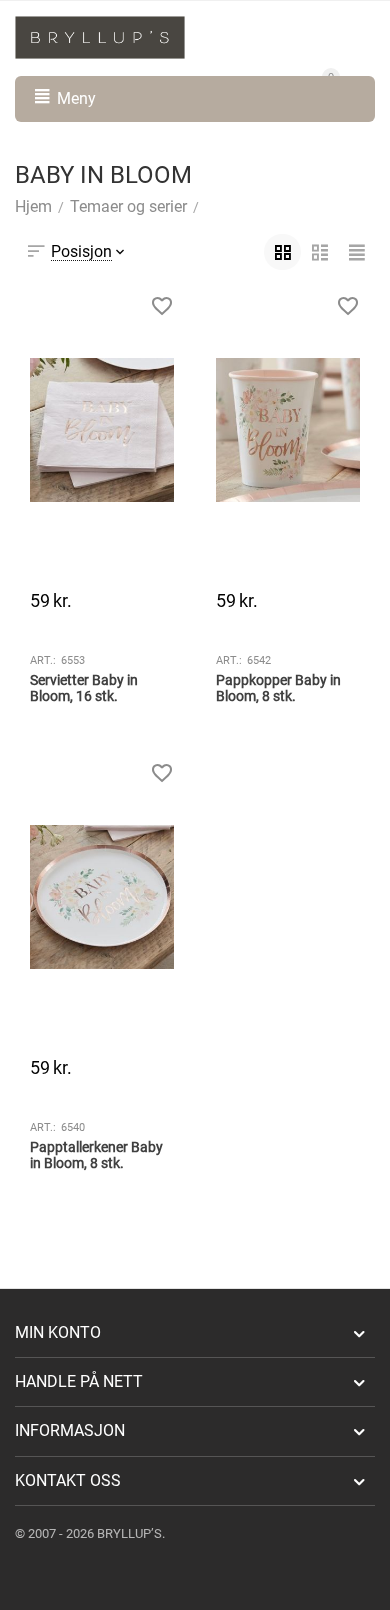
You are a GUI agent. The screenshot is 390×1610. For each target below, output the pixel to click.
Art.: (43, 660)
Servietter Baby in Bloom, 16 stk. (84, 688)
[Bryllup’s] (100, 36)
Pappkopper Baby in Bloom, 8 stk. (278, 688)
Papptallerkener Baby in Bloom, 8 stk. (96, 1155)
